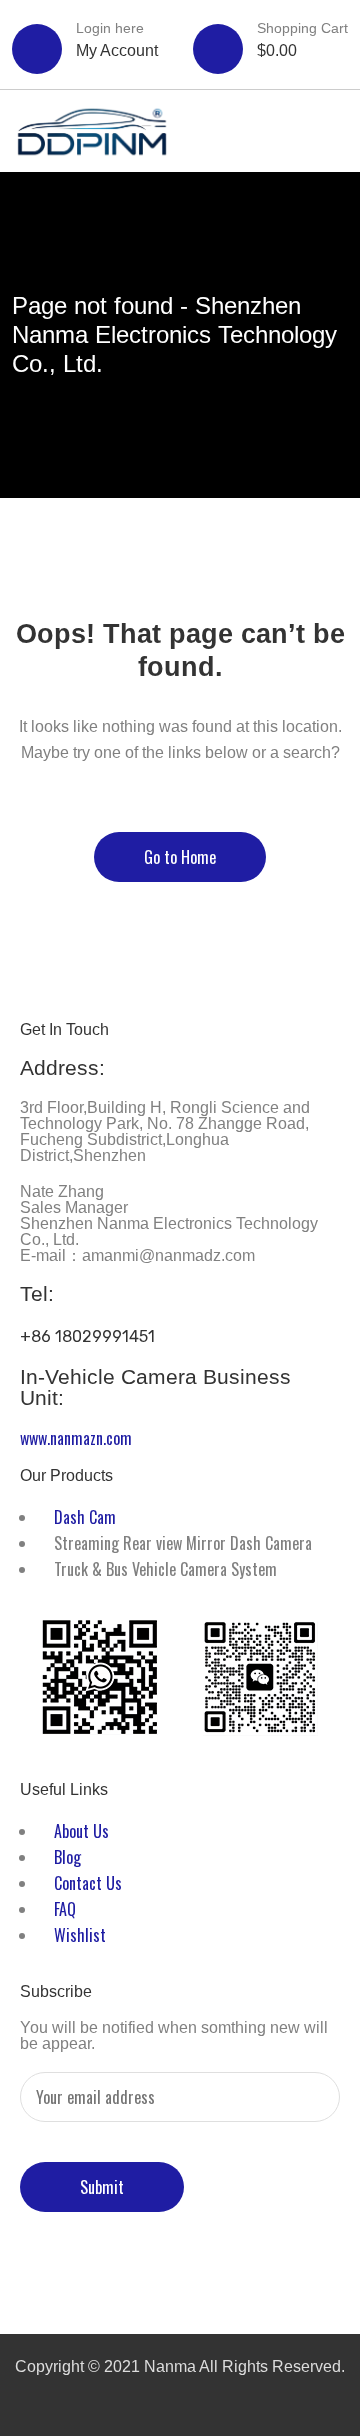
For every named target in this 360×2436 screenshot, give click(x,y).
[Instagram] (313, 2269)
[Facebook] (57, 2269)
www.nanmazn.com (76, 1438)
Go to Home (180, 857)
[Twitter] (121, 2269)
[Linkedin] (185, 2269)
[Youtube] (249, 2269)
